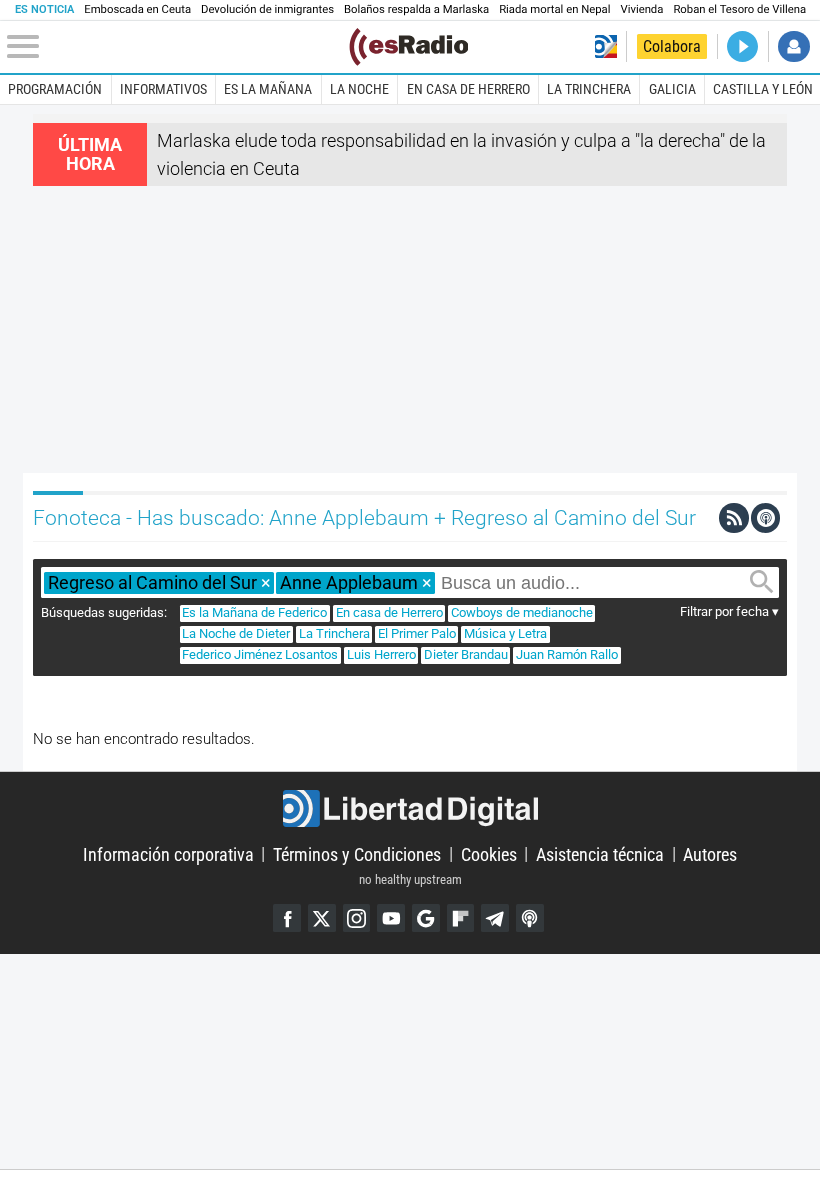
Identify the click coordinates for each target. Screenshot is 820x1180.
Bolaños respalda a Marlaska (416, 9)
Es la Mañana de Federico (254, 612)
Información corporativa (168, 853)
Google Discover (426, 918)
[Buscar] (762, 582)
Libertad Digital (410, 808)
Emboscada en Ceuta (137, 9)
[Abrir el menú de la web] (176, 47)
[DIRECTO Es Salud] (742, 46)
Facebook (287, 918)
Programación (55, 89)
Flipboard (461, 918)
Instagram (357, 918)
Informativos (163, 89)
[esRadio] (408, 47)
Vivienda (641, 9)
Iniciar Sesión (793, 46)
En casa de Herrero (468, 89)
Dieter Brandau (466, 654)
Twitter (322, 918)
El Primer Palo (417, 633)
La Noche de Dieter (236, 633)
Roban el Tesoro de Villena (739, 9)
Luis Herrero (381, 654)
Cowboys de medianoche (522, 612)
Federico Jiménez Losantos (260, 654)
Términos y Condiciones (357, 853)
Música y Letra (505, 633)
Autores (710, 853)
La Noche (359, 89)
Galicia (672, 89)
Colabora (672, 46)
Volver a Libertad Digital (606, 46)
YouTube (391, 918)
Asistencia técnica (600, 853)
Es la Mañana (268, 89)
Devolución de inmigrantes (267, 9)
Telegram (495, 918)
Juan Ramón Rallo (567, 654)
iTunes (530, 918)
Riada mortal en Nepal (554, 9)
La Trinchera (589, 89)
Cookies (489, 853)
